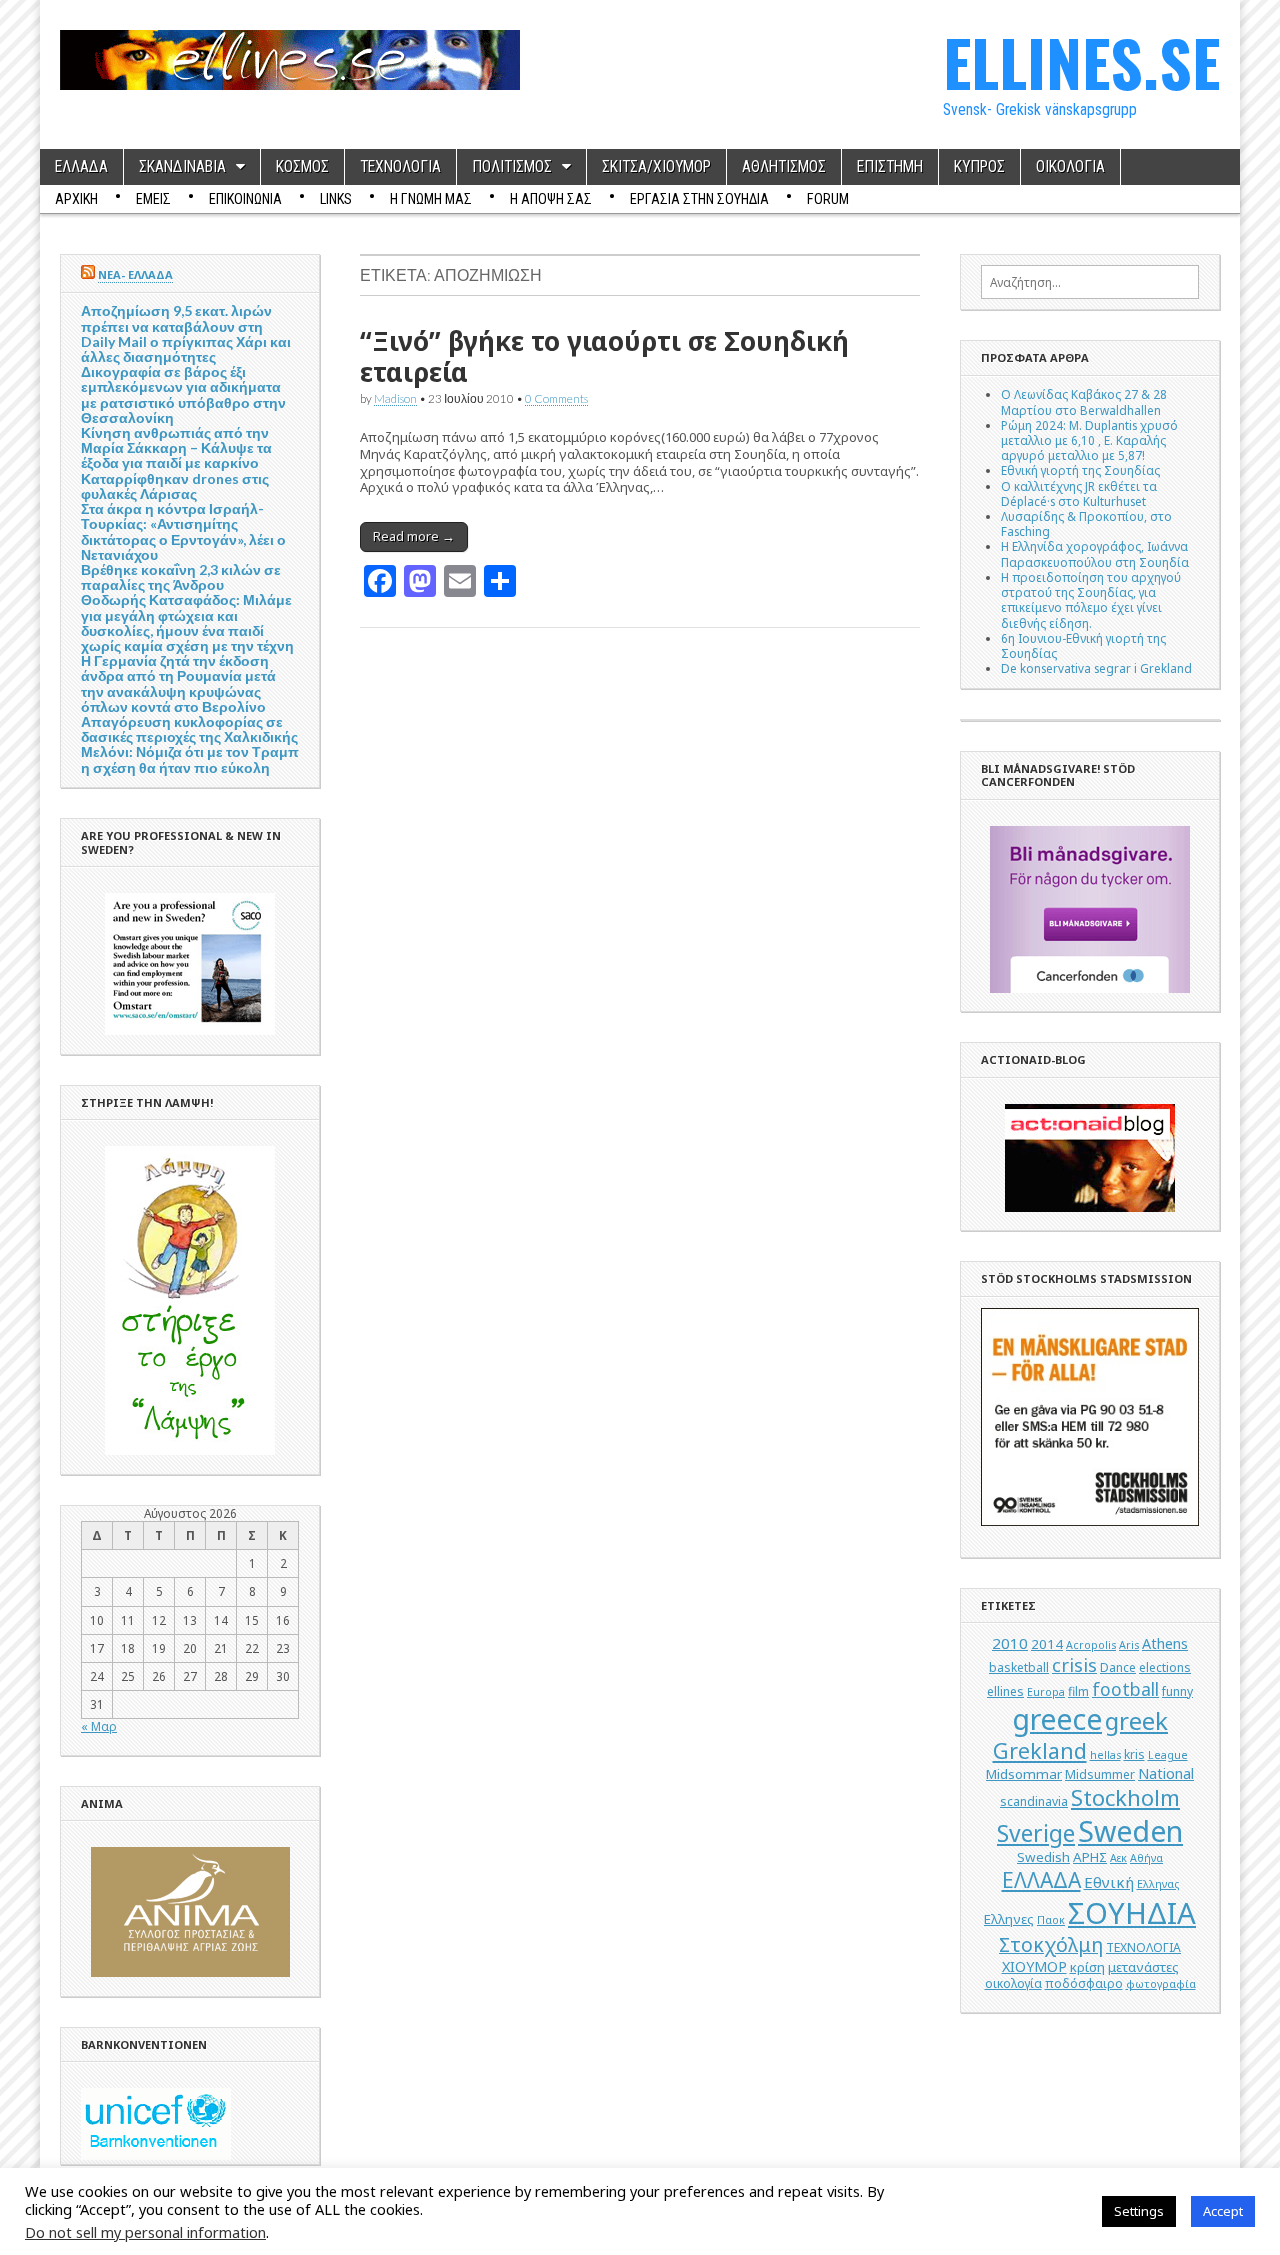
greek (1136, 1720)
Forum (828, 199)
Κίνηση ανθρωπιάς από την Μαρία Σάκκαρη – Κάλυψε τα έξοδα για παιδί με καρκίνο (176, 447)
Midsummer (1100, 1774)
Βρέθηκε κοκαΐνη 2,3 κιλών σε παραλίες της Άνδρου (181, 577)
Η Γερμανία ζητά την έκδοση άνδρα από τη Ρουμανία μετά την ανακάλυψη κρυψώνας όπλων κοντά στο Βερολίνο (178, 683)
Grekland (1040, 1750)
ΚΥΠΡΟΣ (979, 167)
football (1125, 1689)
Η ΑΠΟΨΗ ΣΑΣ (551, 199)
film (1078, 1691)
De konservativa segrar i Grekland (1096, 668)
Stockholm (1125, 1797)
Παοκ (1051, 1920)
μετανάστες (1143, 1967)
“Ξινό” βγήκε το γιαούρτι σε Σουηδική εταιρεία (604, 356)
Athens (1165, 1643)
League (1168, 1755)
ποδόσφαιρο (1084, 1983)
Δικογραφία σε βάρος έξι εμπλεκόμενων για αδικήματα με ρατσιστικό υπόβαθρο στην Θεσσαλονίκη (183, 394)
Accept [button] (1223, 2211)
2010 (1010, 1643)
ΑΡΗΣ (1090, 1857)
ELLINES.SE (1081, 61)
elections (1165, 1667)
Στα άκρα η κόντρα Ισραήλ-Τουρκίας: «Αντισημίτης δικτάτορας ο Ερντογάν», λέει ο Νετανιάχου (183, 531)
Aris (1129, 1645)
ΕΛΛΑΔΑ (81, 167)
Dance (1118, 1667)
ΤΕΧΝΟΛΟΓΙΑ (400, 167)
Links (336, 199)
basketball (1019, 1667)
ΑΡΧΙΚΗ (76, 199)
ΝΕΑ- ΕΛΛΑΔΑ (135, 274)
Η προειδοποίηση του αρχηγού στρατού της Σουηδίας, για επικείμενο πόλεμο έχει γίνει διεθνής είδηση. (1091, 600)
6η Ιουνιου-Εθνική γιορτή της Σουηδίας (1083, 645)
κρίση (1087, 1967)
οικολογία (1013, 1983)
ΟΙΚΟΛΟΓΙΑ (1070, 167)
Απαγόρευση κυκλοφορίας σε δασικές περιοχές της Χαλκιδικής (189, 729)
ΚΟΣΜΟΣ (302, 167)
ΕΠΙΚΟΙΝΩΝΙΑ (245, 199)
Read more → (414, 536)
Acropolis (1091, 1645)
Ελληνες (1009, 1919)
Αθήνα (1146, 1858)
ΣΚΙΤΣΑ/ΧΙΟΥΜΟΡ (656, 167)
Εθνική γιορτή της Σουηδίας (1080, 470)
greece (1057, 1719)
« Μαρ (99, 1726)
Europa (1046, 1692)
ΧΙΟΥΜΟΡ (1034, 1966)
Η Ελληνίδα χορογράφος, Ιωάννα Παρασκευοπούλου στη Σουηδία (1095, 553)
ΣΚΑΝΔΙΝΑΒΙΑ (182, 167)
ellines (1005, 1691)
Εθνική (1109, 1882)
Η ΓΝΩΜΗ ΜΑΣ (431, 199)
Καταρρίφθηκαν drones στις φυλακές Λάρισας (175, 486)
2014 (1047, 1644)
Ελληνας (1158, 1884)
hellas (1105, 1755)
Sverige (1036, 1833)
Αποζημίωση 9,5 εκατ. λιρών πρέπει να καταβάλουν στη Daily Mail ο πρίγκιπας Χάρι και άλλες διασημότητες (186, 333)
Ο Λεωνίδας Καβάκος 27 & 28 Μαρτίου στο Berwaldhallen (1084, 401)
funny (1177, 1691)
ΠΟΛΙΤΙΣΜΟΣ (512, 167)
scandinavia (1034, 1801)
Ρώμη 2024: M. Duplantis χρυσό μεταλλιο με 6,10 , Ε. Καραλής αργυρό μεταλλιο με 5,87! (1089, 440)
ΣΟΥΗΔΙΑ (1132, 1913)
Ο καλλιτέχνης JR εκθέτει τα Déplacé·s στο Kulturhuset (1079, 493)
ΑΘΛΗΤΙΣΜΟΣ (784, 167)
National (1166, 1773)
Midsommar (1024, 1774)
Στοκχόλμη (1051, 1944)
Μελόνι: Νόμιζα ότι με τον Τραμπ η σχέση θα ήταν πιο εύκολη (190, 759)
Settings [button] (1139, 2211)
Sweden (1130, 1830)
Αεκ (1118, 1858)
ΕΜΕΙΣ (153, 199)
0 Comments (556, 398)
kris (1134, 1754)
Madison (395, 398)
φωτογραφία (1161, 1984)
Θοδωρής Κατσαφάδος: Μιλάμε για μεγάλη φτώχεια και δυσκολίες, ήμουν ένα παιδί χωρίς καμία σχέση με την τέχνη (187, 622)
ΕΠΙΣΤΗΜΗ (890, 167)
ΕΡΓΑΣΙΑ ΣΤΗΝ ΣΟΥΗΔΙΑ (699, 199)
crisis (1074, 1665)
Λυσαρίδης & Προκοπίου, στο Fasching (1086, 523)
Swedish (1043, 1857)
